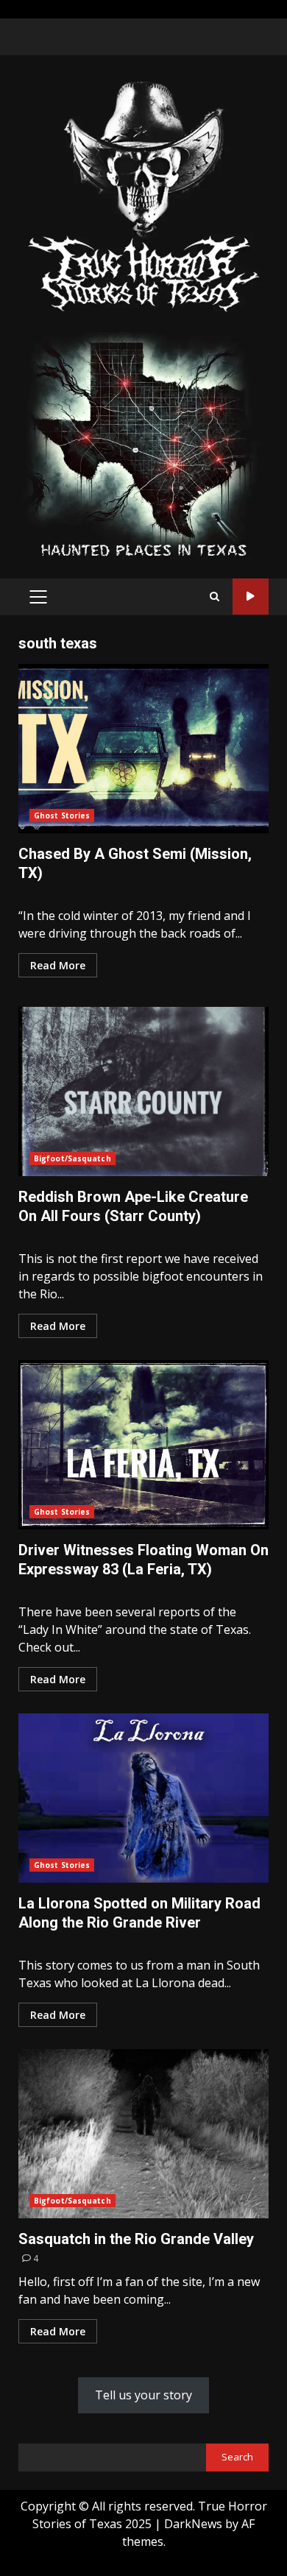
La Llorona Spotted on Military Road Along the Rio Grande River (143, 1798)
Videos (251, 597)
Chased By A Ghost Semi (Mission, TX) (143, 749)
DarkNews (193, 2524)
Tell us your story (143, 2395)
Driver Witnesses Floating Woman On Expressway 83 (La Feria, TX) (143, 1445)
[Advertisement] (143, 445)
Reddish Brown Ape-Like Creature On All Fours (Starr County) (143, 1091)
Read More (58, 965)
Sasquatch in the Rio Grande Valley (143, 2134)
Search (237, 2457)
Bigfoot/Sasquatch (72, 1158)
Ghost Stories (62, 815)
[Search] (215, 597)
